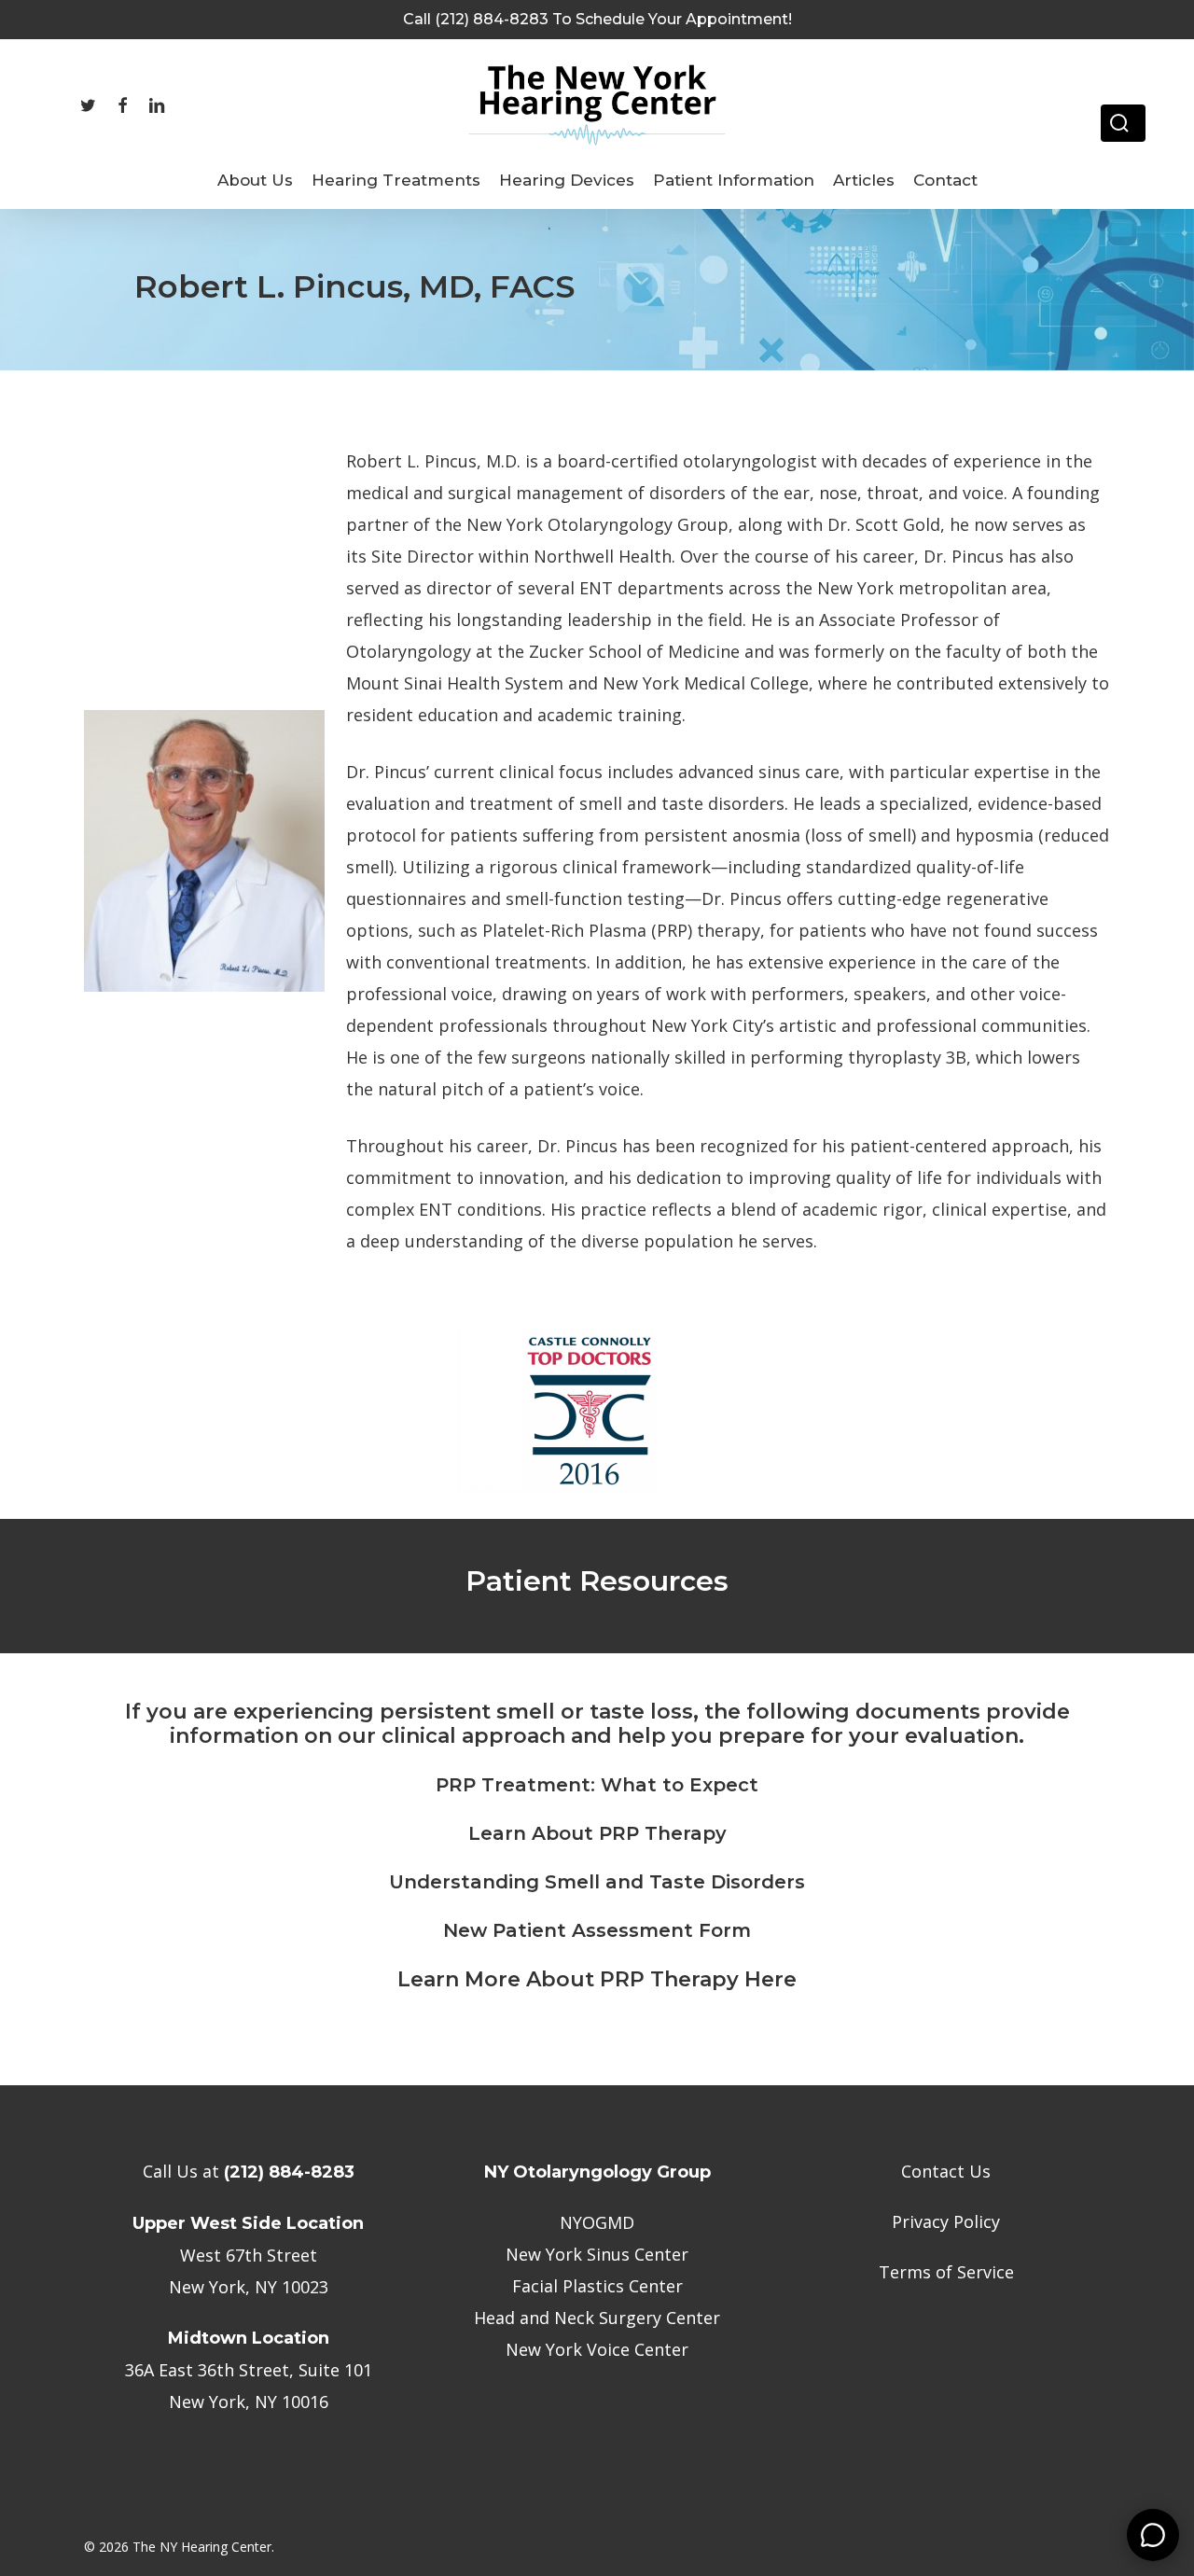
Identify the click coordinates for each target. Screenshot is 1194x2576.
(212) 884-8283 (289, 2172)
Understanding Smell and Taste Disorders (597, 1882)
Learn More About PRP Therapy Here (597, 1979)
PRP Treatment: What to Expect (597, 1785)
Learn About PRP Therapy (597, 1833)
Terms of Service (946, 2272)
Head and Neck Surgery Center (597, 2318)
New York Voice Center (597, 2349)
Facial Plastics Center (597, 2286)
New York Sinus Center (597, 2254)
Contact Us (946, 2171)
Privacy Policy (946, 2221)
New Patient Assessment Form (597, 1930)
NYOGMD (597, 2222)
